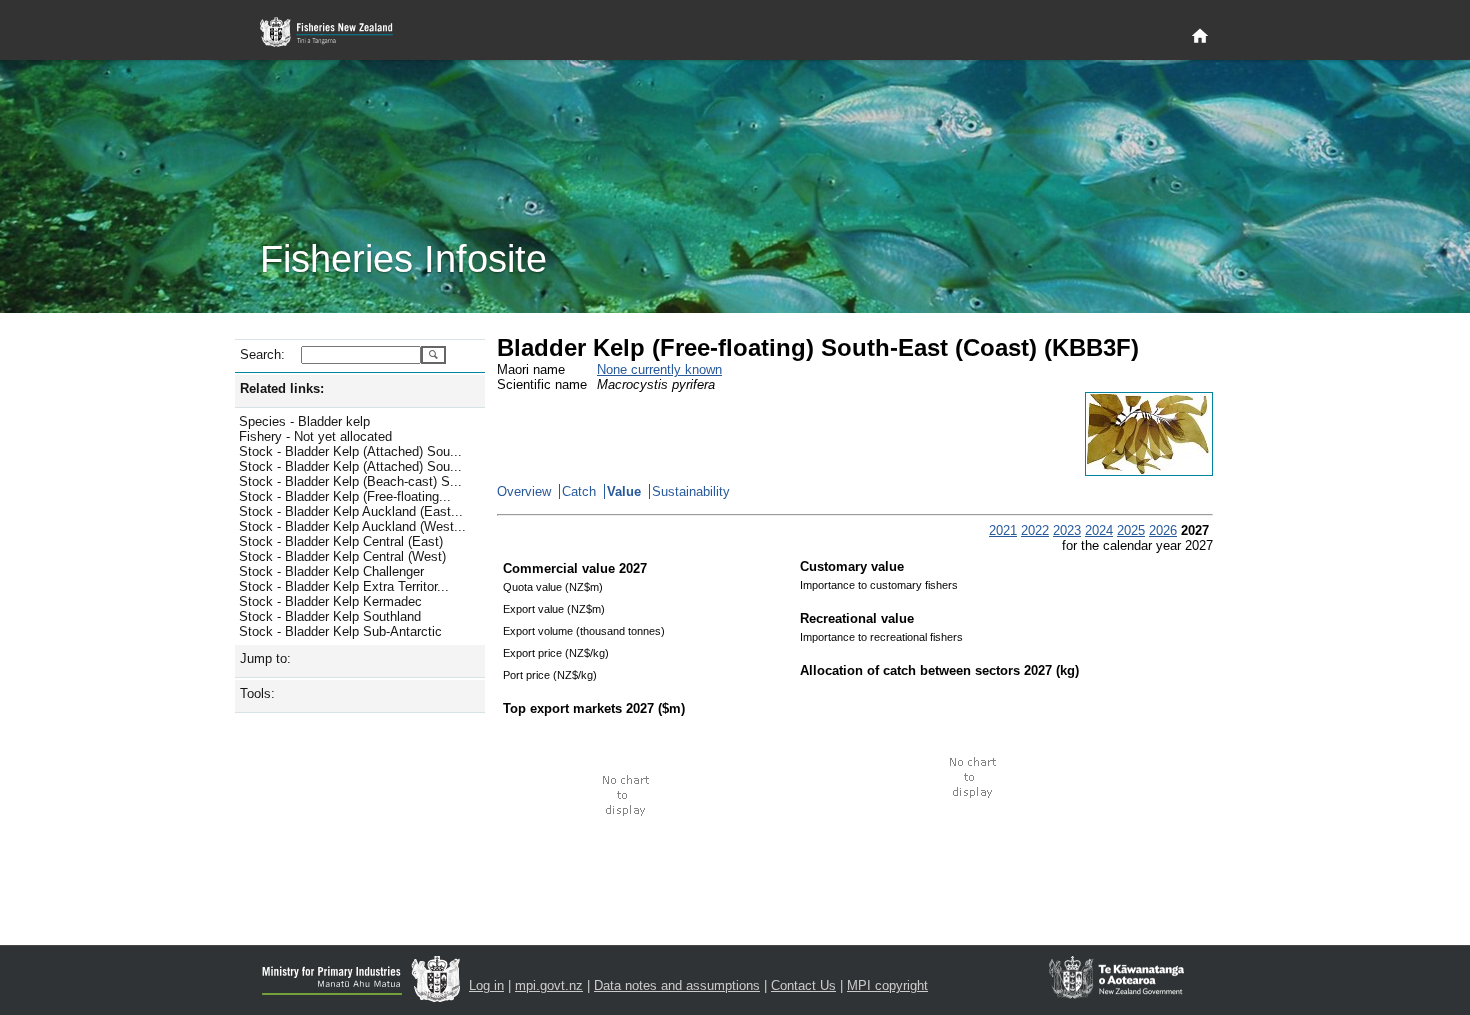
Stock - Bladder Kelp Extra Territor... (344, 586)
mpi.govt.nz (549, 985)
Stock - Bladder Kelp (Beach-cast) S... (350, 481)
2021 (1003, 530)
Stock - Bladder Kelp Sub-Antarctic (340, 631)
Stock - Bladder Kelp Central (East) (341, 541)
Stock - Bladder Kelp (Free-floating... (345, 496)
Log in (486, 985)
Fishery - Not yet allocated (315, 436)
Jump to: (265, 658)
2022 (1035, 530)
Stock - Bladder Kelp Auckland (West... (352, 526)
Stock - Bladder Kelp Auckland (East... (351, 511)
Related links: (282, 388)
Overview (524, 491)
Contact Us (803, 985)
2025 (1131, 530)
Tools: (257, 693)
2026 (1163, 530)
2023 (1067, 530)
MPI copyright (887, 985)
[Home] (1200, 37)
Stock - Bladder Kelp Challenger (331, 571)
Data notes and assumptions (677, 985)
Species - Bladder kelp (304, 421)
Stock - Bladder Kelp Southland (330, 616)
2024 (1099, 530)
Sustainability (691, 491)
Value (624, 491)
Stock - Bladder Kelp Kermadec (330, 601)
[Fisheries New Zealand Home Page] (337, 32)
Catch (579, 491)
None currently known (659, 369)
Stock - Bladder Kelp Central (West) (342, 556)
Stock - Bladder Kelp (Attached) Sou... (350, 451)
